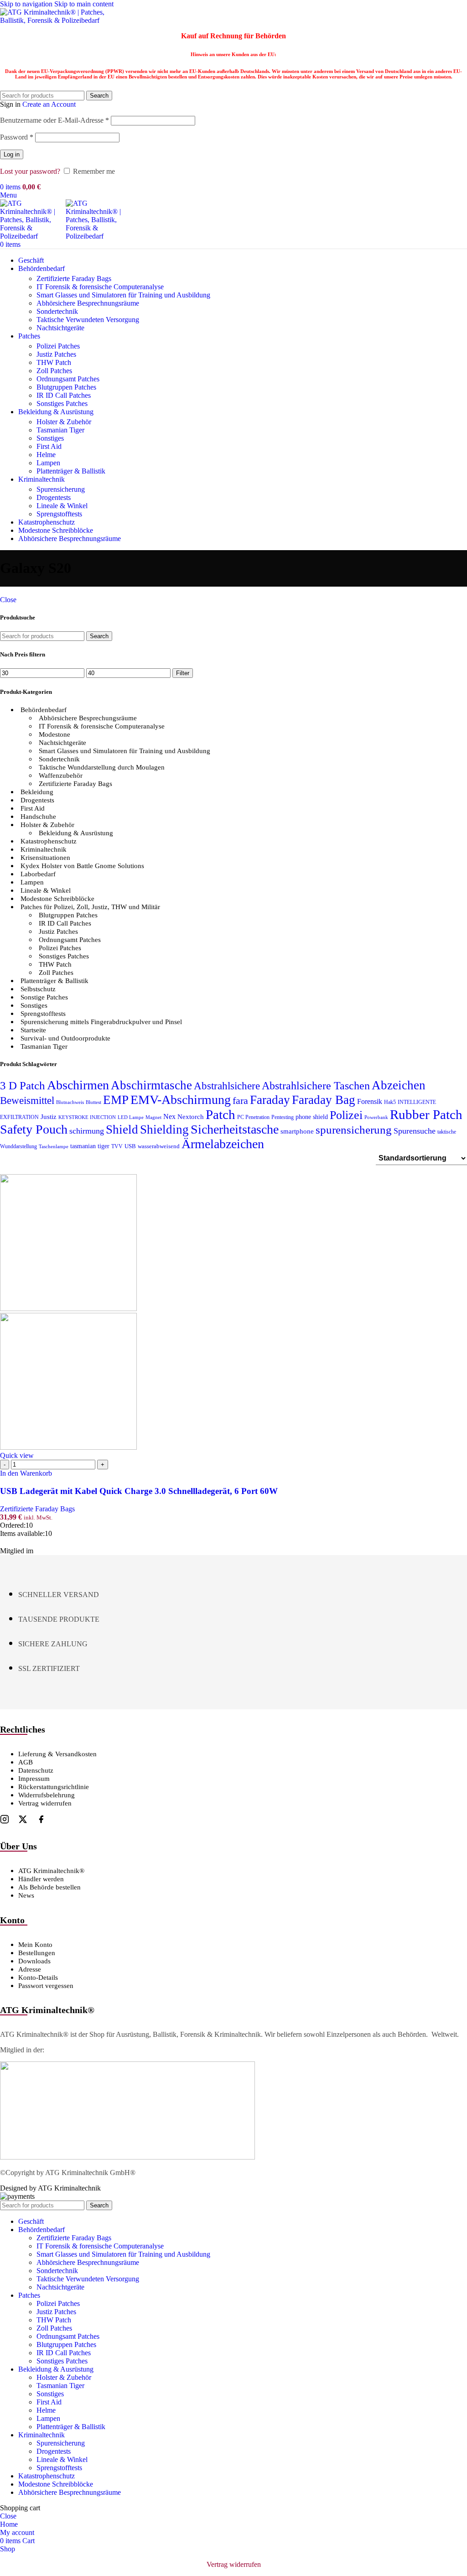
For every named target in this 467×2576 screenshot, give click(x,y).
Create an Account (49, 104)
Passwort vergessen (46, 1986)
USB (130, 1146)
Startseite (33, 1030)
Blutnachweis (70, 1102)
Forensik (370, 1101)
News (26, 1895)
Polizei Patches (58, 346)
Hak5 (390, 1102)
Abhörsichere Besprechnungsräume (88, 303)
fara (240, 1101)
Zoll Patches (54, 371)
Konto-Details (38, 1978)
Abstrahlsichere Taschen (316, 1086)
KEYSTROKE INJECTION (87, 1117)
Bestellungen (37, 1953)
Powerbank (376, 1117)
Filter (183, 673)
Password (17, 137)
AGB (26, 1762)
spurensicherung (354, 1130)
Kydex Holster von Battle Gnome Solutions (82, 866)
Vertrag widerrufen (45, 1803)
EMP (116, 1100)
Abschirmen (78, 1085)
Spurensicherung (61, 489)
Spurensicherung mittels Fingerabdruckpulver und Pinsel (101, 1022)
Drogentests (54, 497)
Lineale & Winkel (62, 506)
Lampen (48, 463)
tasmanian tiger (90, 1146)
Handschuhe (38, 817)
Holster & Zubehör (64, 422)
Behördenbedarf (44, 710)
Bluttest (93, 1102)
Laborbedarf (38, 874)
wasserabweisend (159, 1146)
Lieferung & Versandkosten (57, 1754)
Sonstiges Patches (62, 403)
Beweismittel (27, 1100)
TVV (117, 1146)
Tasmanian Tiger (60, 430)
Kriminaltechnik (44, 849)
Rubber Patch (426, 1114)
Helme (46, 455)
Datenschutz (36, 1770)
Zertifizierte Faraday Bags (74, 278)
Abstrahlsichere (227, 1086)
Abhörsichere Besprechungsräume (88, 718)
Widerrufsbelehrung (47, 1795)
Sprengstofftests (59, 514)
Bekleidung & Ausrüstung (76, 833)
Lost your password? (30, 171)
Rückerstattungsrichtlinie (54, 1787)
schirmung (87, 1131)
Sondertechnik (57, 311)
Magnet (153, 1117)
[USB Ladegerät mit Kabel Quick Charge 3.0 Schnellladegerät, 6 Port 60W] (68, 1309)
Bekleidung (37, 792)
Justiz (49, 1116)
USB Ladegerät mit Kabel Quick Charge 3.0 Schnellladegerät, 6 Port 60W (139, 1491)
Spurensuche (415, 1131)
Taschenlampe (54, 1147)
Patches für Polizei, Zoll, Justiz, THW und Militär (90, 907)
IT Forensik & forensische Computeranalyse (100, 287)
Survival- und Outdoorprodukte (65, 1038)
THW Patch (54, 362)
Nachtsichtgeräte (60, 328)
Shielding (164, 1129)
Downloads (34, 1961)
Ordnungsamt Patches (68, 379)
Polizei (346, 1115)
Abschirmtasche (151, 1085)
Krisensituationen (45, 858)
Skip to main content (84, 4)
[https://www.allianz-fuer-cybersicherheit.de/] (127, 2157)
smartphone (297, 1131)
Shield (122, 1129)
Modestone (54, 734)
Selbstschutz (38, 989)
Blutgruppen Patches (66, 387)
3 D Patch (23, 1085)
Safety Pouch (34, 1129)
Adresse (30, 1969)
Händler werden (41, 1879)
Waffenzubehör (61, 775)
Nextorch (191, 1117)
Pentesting (283, 1117)
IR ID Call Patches (64, 395)
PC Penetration (253, 1117)
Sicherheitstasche (235, 1129)
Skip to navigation (27, 4)
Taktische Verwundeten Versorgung (88, 320)
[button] (26, 1473)
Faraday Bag (324, 1100)
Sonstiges (50, 438)
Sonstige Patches (44, 997)
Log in (12, 154)
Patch (221, 1114)
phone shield (312, 1117)
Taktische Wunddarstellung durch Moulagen (102, 767)
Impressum (34, 1779)
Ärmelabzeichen (223, 1144)
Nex (169, 1116)
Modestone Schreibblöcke (57, 899)
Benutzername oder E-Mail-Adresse (54, 120)
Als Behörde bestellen (49, 1887)
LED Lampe (131, 1117)
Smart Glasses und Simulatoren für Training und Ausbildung (123, 295)
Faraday (270, 1100)
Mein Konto (35, 1945)
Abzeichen (399, 1085)
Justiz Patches (56, 354)
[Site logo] (57, 20)
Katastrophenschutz (49, 841)
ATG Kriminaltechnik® (51, 1871)
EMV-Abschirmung (181, 1100)
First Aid (49, 446)
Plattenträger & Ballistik (71, 471)
